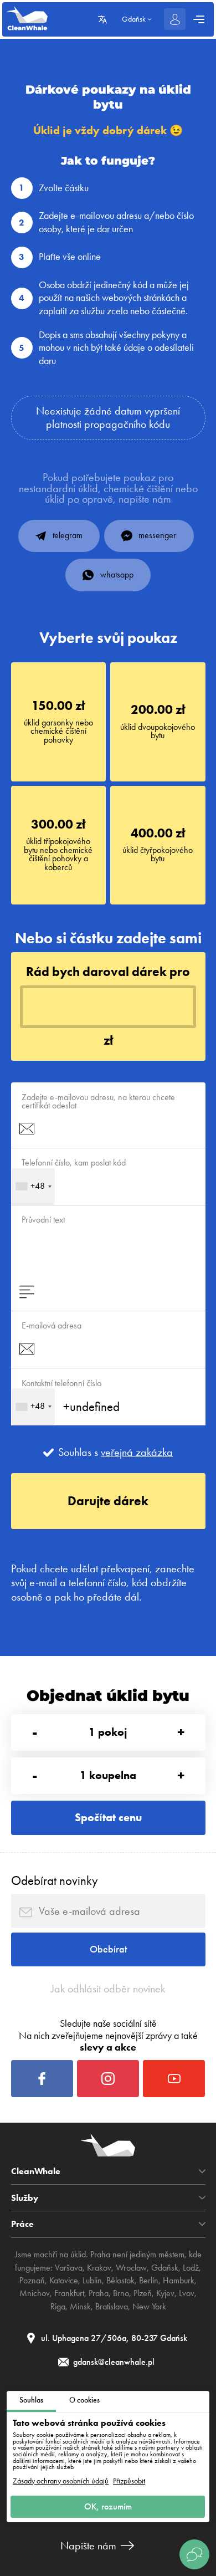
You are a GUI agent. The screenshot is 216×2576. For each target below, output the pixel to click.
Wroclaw (131, 2268)
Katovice (64, 2281)
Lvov (187, 2293)
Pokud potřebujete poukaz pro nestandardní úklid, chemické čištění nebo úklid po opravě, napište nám (108, 489)
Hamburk (179, 2281)
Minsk (80, 2307)
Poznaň (32, 2281)
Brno (121, 2293)
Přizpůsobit (129, 2481)
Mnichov (35, 2293)
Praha (99, 2293)
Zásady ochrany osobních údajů (61, 2481)
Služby (25, 2198)
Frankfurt (69, 2293)
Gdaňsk (165, 2268)
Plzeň (143, 2293)
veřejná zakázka (137, 1453)
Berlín (149, 2281)
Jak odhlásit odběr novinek (108, 1989)
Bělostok (120, 2281)
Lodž (191, 2268)
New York (149, 2307)
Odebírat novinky (55, 1880)
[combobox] (33, 1187)
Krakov (99, 2268)
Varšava (69, 2268)
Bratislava (112, 2307)
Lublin (92, 2281)
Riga (58, 2307)
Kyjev (165, 2293)
